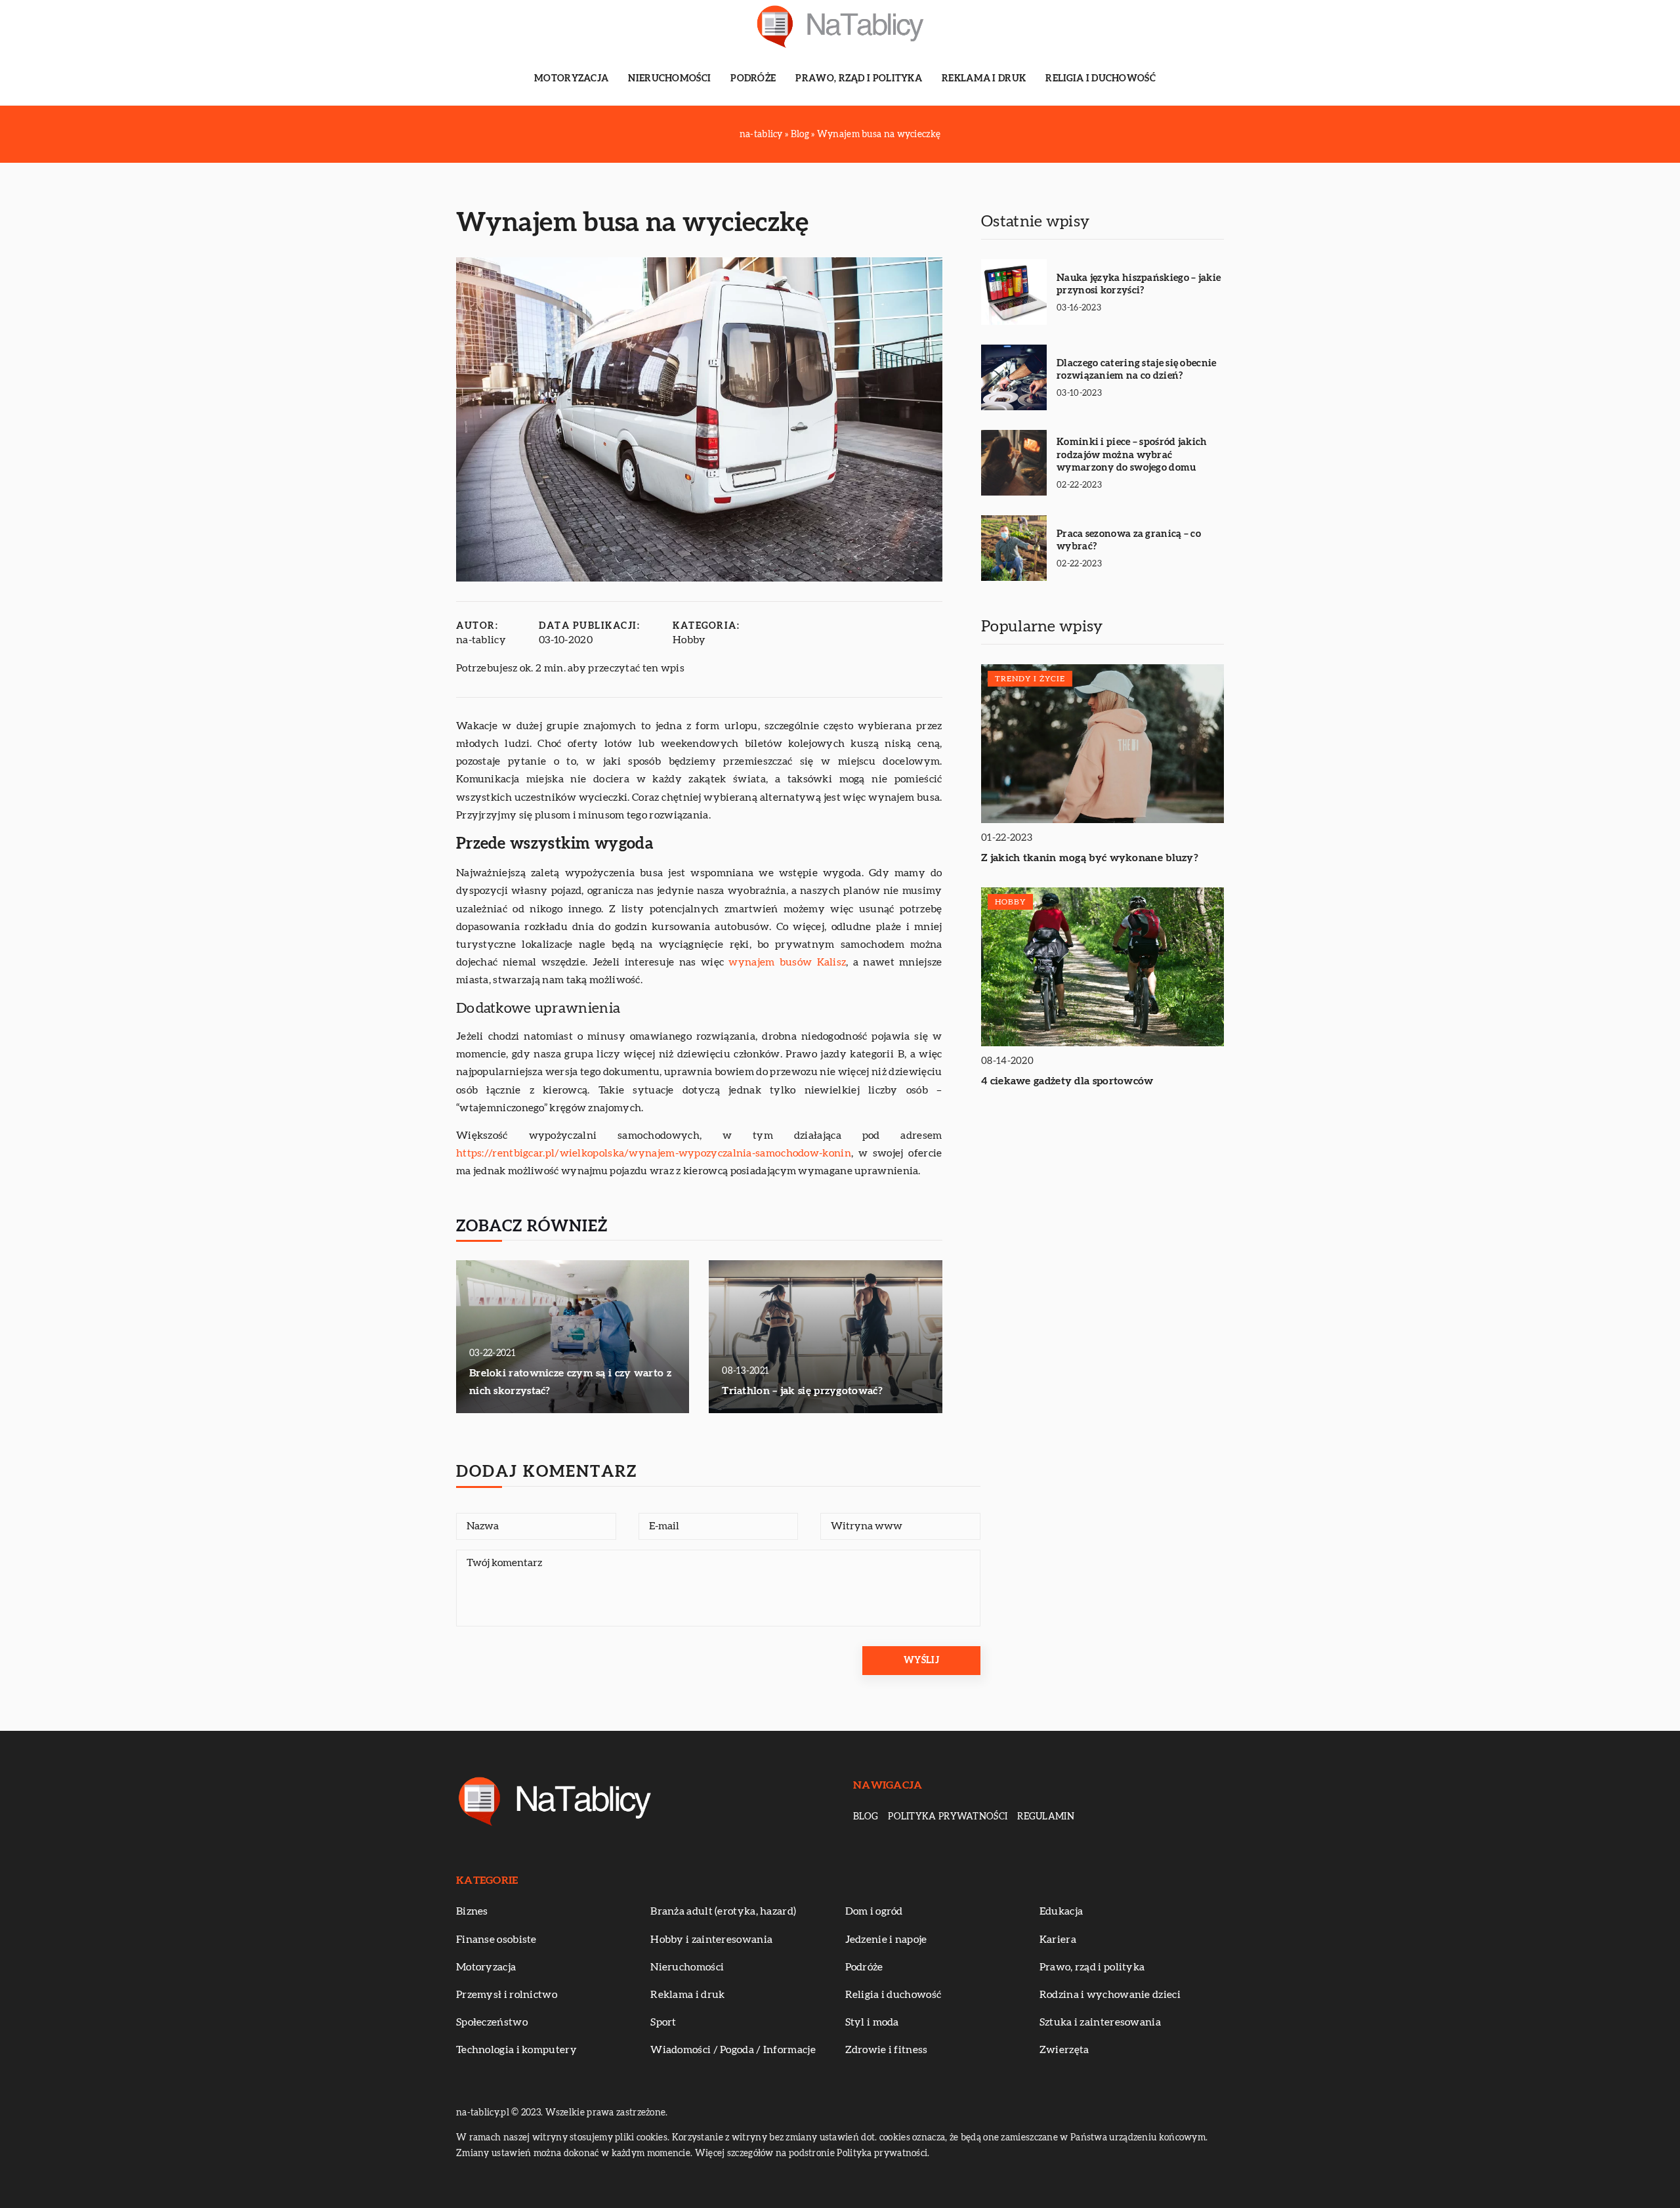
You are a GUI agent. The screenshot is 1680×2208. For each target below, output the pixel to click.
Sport (663, 2022)
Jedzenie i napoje (886, 1940)
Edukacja (1061, 1911)
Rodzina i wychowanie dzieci (1110, 1995)
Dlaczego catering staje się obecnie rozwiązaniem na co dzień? (1137, 370)
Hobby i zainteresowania (711, 1940)
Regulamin (1046, 1817)
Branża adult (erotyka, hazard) (723, 1911)
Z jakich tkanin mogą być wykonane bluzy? (1090, 859)
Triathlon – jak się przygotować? (802, 1391)
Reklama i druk (984, 79)
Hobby (689, 640)
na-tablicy (481, 640)
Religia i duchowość (1101, 79)
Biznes (472, 1911)
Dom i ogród (874, 1911)
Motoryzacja (571, 79)
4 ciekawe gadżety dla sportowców (1067, 1082)
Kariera (1058, 1940)
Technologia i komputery (516, 2050)
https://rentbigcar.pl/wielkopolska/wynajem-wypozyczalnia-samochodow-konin (654, 1153)
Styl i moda (872, 2022)
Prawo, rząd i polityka (859, 79)
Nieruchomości (669, 79)
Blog (866, 1817)
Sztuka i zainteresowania (1100, 2022)
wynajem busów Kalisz (787, 962)
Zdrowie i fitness (887, 2050)
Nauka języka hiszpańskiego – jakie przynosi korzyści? (1139, 285)
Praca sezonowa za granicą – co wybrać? (1129, 541)
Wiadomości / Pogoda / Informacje (733, 2050)
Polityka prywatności (948, 1817)
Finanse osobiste (496, 1940)
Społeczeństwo (492, 2022)
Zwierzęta (1064, 2050)
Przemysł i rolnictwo (507, 1995)
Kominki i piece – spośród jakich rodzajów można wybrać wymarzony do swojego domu (1132, 455)
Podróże (753, 79)
